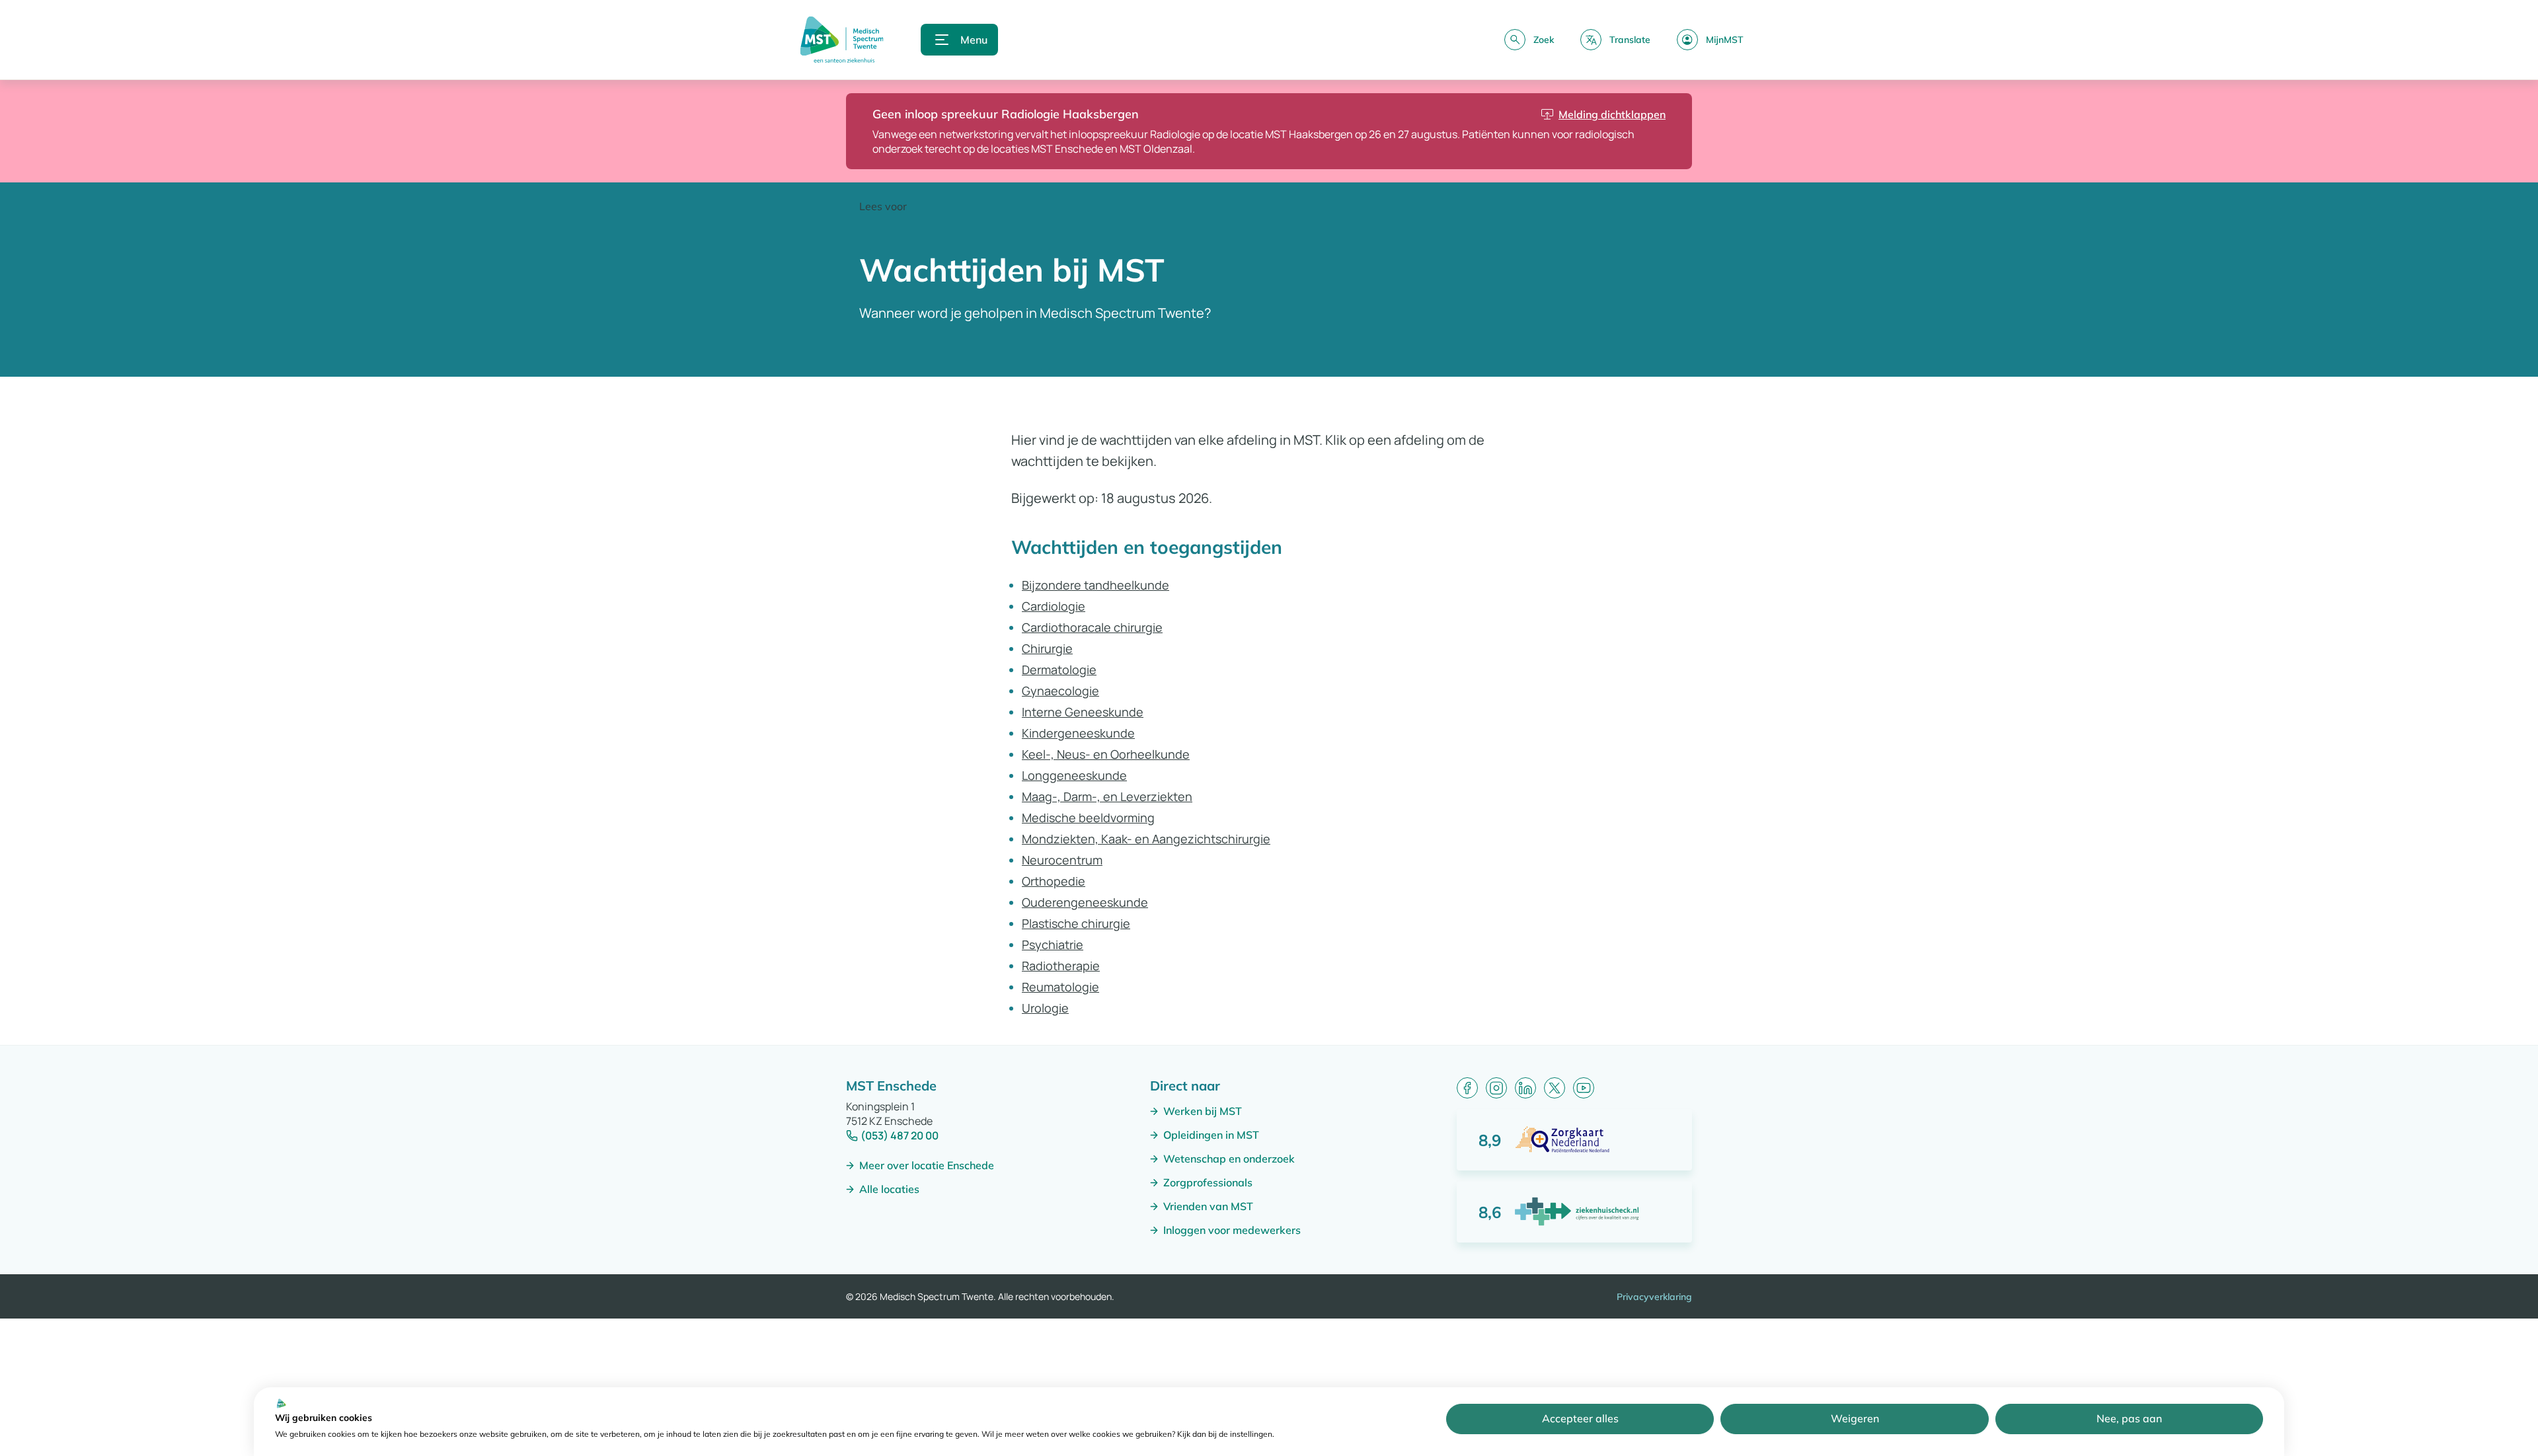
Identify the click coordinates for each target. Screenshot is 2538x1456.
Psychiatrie (1053, 944)
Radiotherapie (1061, 966)
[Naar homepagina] (842, 40)
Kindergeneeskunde (1078, 733)
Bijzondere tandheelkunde (1096, 585)
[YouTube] (1584, 1088)
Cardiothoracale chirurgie (1092, 627)
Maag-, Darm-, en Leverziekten (1107, 796)
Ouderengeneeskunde (1085, 902)
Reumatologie (1060, 987)
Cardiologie (1054, 606)
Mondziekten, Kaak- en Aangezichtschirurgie (1146, 839)
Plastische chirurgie (1076, 923)
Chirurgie (1047, 648)
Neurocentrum (1062, 860)
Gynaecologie (1060, 691)
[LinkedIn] (1525, 1088)
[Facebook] (1467, 1088)
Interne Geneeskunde (1083, 712)
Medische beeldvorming (1088, 818)
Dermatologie (1059, 670)
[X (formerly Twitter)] (1555, 1088)
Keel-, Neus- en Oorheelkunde (1106, 754)
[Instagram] (1496, 1088)
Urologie (1045, 1008)
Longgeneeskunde (1074, 775)
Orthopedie (1054, 881)
